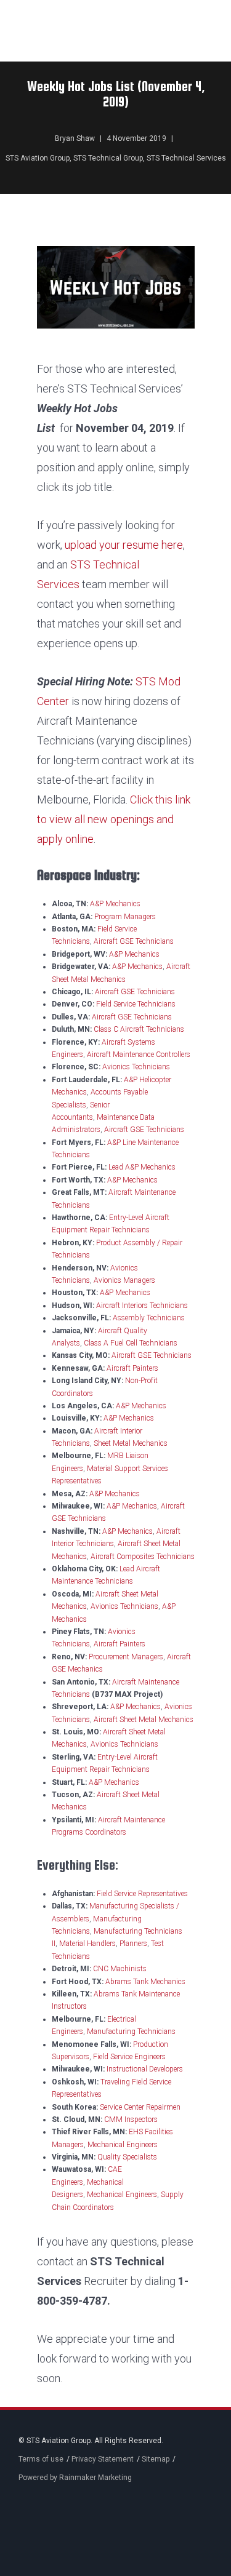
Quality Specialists (127, 2157)
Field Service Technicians (136, 1004)
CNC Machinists (120, 1969)
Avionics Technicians (136, 1067)
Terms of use (41, 2459)
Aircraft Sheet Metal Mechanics (144, 1720)
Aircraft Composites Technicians (143, 1557)
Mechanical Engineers (123, 2145)
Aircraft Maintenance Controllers (139, 1055)
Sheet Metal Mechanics (131, 1443)
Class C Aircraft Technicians (139, 1029)
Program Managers (125, 917)
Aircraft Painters (132, 1368)
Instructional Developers (145, 2069)
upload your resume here (124, 545)
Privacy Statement (103, 2459)
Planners (133, 1944)
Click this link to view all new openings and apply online (114, 819)
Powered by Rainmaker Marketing (75, 2478)
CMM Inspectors (131, 2119)
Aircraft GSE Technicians (134, 941)
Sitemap (156, 2459)
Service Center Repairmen (140, 2107)
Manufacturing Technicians (131, 2032)
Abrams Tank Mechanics (145, 1982)
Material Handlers (87, 1944)
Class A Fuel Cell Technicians (131, 1343)
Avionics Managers (124, 1280)
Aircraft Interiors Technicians (142, 1306)
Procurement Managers (126, 1657)
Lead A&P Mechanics (142, 1167)
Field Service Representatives (142, 1894)
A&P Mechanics (115, 904)
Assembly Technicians (149, 1318)
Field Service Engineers (129, 2057)
